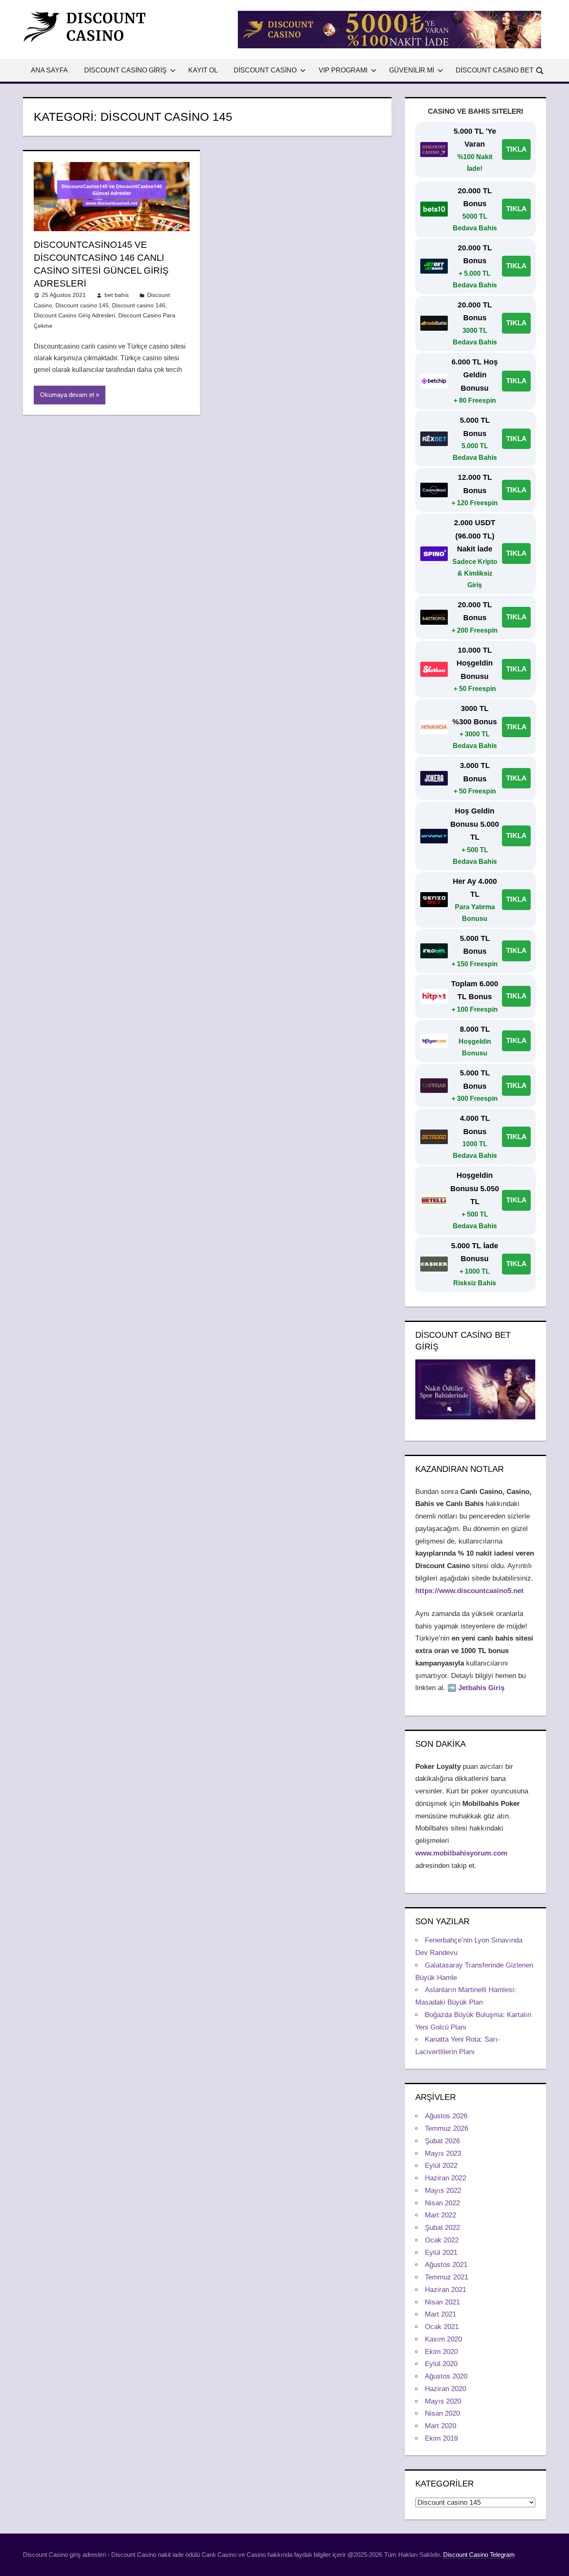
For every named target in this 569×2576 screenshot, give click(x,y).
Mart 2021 (440, 2314)
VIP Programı (343, 70)
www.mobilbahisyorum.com (461, 1853)
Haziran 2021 (445, 2290)
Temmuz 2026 (447, 2128)
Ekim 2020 (441, 2352)
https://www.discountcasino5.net (469, 1591)
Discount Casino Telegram (479, 2555)
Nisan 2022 (442, 2203)
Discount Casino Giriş (125, 70)
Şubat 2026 (442, 2141)
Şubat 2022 (442, 2228)
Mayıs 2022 (443, 2191)
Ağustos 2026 (446, 2116)
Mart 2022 (440, 2215)
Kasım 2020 (443, 2339)
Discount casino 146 (139, 305)
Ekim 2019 (441, 2438)
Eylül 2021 (441, 2253)
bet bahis (117, 295)
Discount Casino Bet (495, 70)
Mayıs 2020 (443, 2401)
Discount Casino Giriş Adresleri (74, 315)
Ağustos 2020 (446, 2376)
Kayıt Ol (203, 70)
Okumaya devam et (67, 395)
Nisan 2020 (442, 2413)
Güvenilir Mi (412, 70)
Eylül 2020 (441, 2364)
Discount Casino (265, 70)
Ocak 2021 (442, 2327)
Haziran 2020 (445, 2389)
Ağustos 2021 (446, 2265)
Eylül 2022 (441, 2166)
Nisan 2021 (442, 2302)
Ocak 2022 (442, 2240)
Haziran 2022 (445, 2178)
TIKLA (516, 149)
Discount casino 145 (82, 305)
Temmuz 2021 (447, 2277)
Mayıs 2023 (443, 2153)
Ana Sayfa (49, 70)
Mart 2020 (440, 2426)
